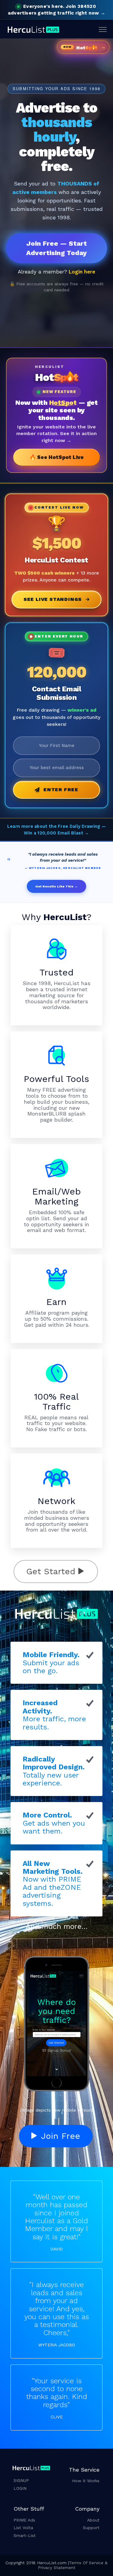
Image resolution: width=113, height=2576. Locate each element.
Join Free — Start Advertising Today (56, 248)
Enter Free (61, 790)
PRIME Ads (24, 2520)
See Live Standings (53, 599)
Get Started (52, 1571)
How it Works (86, 2481)
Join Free (59, 2136)
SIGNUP (21, 2480)
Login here (82, 272)
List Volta (23, 2528)
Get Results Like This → (56, 886)
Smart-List (25, 2535)
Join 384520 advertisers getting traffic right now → (56, 10)
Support (91, 2528)
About (93, 2520)
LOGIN (20, 2488)
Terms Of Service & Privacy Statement (73, 2565)
